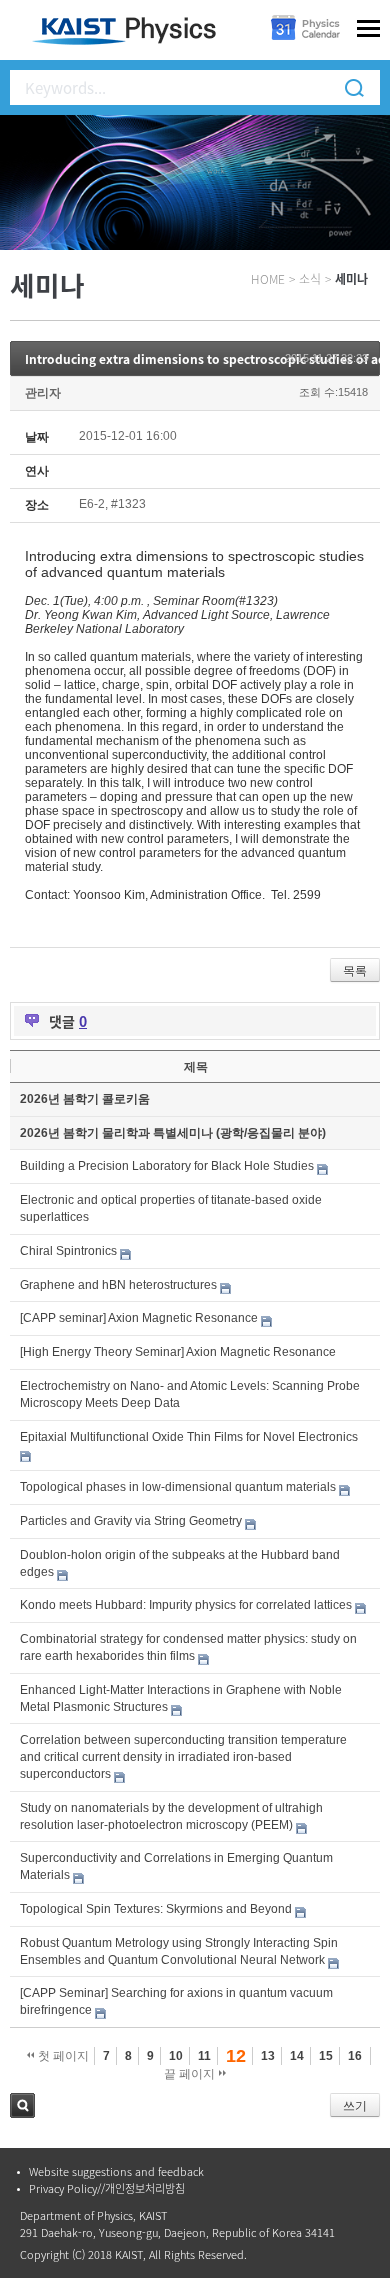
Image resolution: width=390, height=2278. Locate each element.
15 (326, 2056)
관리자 (43, 393)
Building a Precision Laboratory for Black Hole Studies (167, 1166)
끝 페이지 (191, 2074)
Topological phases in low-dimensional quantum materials (178, 1487)
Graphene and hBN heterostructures (118, 1285)
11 (204, 2056)
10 (176, 2056)
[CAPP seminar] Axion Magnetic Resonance (139, 1318)
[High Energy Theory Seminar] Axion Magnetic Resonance (178, 1352)
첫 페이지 (62, 2056)
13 (268, 2056)
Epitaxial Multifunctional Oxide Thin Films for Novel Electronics (189, 1437)
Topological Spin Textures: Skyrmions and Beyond (156, 1909)
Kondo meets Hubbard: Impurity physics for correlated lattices (186, 1605)
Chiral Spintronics (68, 1251)
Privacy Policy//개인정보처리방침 (107, 2188)
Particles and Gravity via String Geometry (131, 1521)
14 (297, 2056)
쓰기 (355, 2106)
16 (355, 2056)
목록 (355, 971)
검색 (22, 2105)
